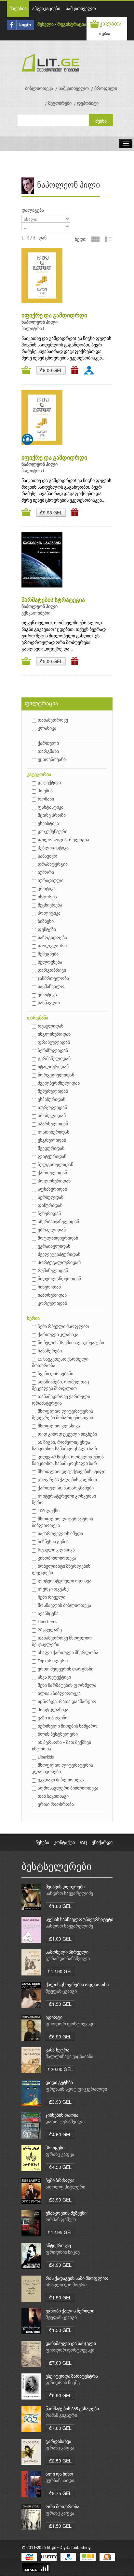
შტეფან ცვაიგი (61, 1992)
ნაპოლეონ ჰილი (40, 322)
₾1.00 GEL (60, 1906)
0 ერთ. (105, 34)
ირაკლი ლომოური (66, 2285)
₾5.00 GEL (51, 661)
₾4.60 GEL (60, 2134)
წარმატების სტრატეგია (53, 600)
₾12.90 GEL (60, 1971)
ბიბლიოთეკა (39, 89)
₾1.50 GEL (60, 2004)
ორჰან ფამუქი (61, 2220)
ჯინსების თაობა (62, 2116)
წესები (42, 1843)
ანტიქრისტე (58, 2246)
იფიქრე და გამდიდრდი (54, 316)
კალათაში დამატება (27, 370)
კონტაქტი (64, 1843)
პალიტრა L (33, 329)
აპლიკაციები (46, 9)
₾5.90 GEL (60, 2395)
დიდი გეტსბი (59, 2083)
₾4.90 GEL (60, 2265)
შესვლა (46, 25)
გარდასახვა (58, 2442)
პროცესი (55, 2148)
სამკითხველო (81, 9)
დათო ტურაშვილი (65, 2122)
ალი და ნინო (59, 2474)
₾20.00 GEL (60, 2069)
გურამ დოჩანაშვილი (68, 1959)
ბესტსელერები (57, 1867)
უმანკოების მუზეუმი (66, 2213)
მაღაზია (18, 9)
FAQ (83, 1843)
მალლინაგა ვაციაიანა (69, 2057)
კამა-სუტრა (57, 2050)
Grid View (95, 239)
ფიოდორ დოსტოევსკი (70, 2024)
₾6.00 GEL (51, 370)
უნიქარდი (102, 1843)
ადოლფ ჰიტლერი (65, 2187)
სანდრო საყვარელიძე (69, 1894)
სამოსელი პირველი (67, 1952)
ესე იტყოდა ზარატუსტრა (72, 2377)
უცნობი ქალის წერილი (70, 2311)
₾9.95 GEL (51, 512)
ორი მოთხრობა (62, 2507)
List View (108, 239)
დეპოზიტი (88, 104)
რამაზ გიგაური (61, 2416)
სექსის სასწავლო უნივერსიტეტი (79, 1920)
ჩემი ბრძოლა (60, 2181)
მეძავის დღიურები (65, 1887)
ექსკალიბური (36, 613)
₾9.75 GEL (60, 2493)
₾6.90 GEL (60, 2036)
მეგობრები (60, 104)
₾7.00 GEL (60, 2363)
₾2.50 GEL (60, 2461)
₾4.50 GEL (60, 2167)
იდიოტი (54, 2018)
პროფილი (106, 89)
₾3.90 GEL (60, 2102)
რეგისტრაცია (72, 25)
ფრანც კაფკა (60, 2155)
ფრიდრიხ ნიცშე (63, 2253)
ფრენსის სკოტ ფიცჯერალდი (76, 2089)
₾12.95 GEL (60, 2232)
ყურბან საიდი (60, 2481)
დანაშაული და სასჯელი (71, 2344)
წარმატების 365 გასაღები (72, 2409)
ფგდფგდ (90, 370)
